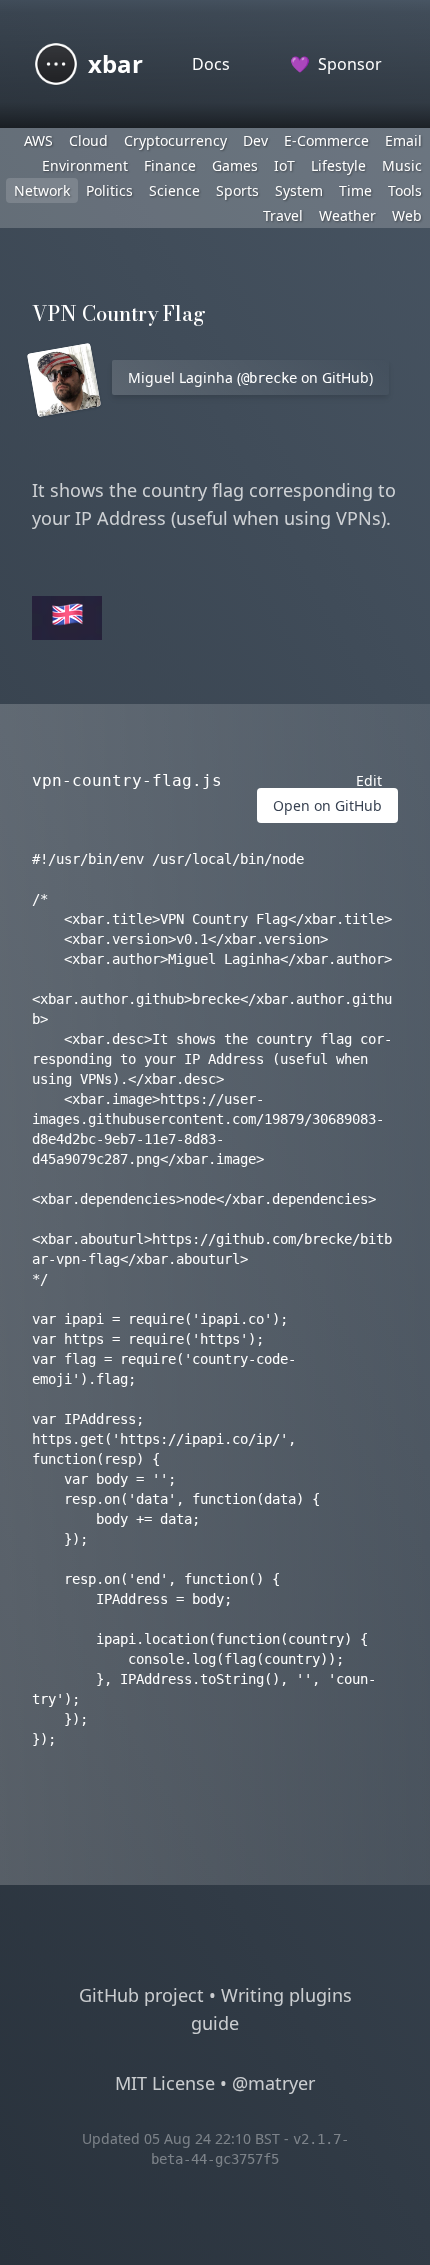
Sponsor (336, 64)
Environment (85, 165)
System (299, 190)
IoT (284, 165)
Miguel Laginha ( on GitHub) (250, 377)
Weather (347, 215)
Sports (237, 190)
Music (402, 165)
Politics (109, 190)
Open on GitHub (327, 805)
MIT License (165, 2083)
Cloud (88, 140)
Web (407, 215)
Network (42, 190)
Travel (283, 215)
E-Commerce (326, 140)
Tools (405, 190)
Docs (211, 64)
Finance (170, 165)
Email (403, 140)
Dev (255, 140)
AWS (38, 140)
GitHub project (141, 1995)
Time (355, 190)
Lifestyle (338, 165)
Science (174, 190)
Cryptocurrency (175, 140)
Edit (369, 780)
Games (235, 165)
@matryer (273, 2083)
